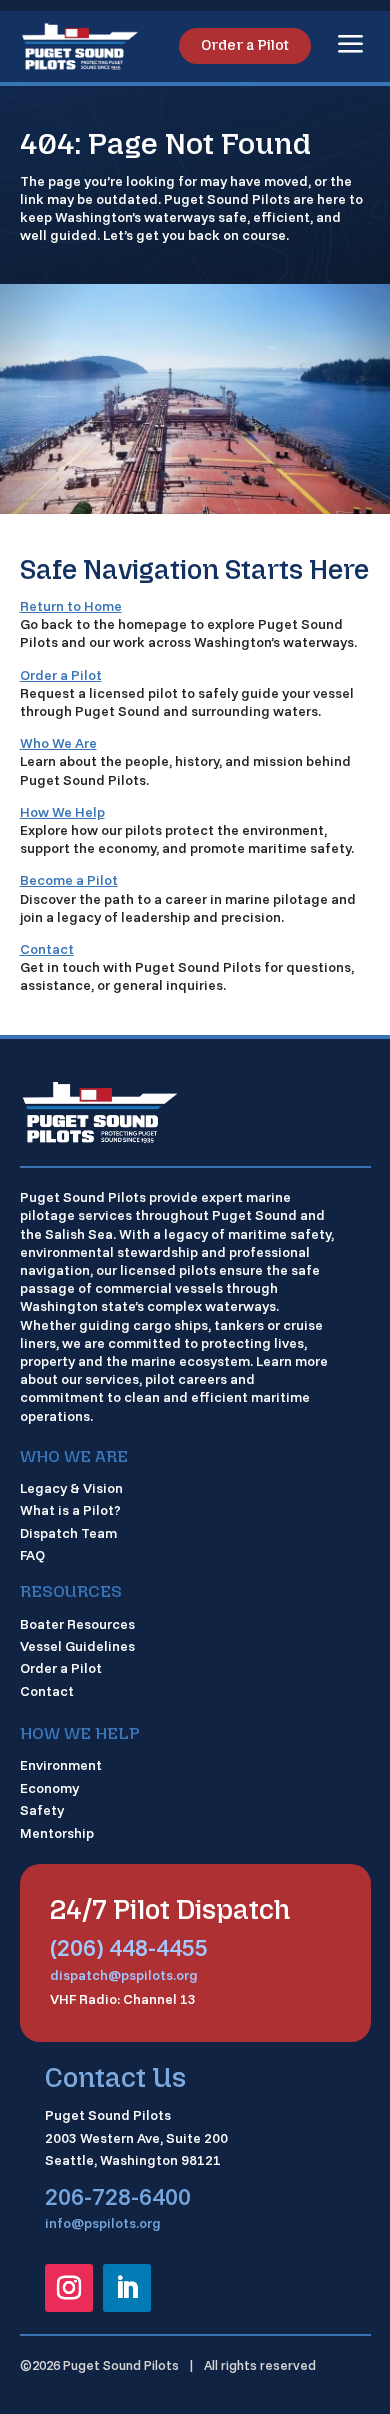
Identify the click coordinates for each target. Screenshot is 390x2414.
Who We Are (58, 743)
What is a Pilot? (70, 1510)
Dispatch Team (68, 1533)
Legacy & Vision (71, 1488)
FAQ (32, 1555)
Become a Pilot (69, 880)
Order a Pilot (245, 45)
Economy (49, 1788)
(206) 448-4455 (129, 1947)
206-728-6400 (118, 2196)
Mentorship (57, 1833)
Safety (42, 1810)
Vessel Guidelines (77, 1646)
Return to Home (71, 606)
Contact (47, 949)
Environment (61, 1765)
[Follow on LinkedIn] (127, 2288)
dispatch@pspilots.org (124, 1975)
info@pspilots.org (103, 2223)
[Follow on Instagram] (69, 2288)
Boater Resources (77, 1624)
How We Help (62, 812)
